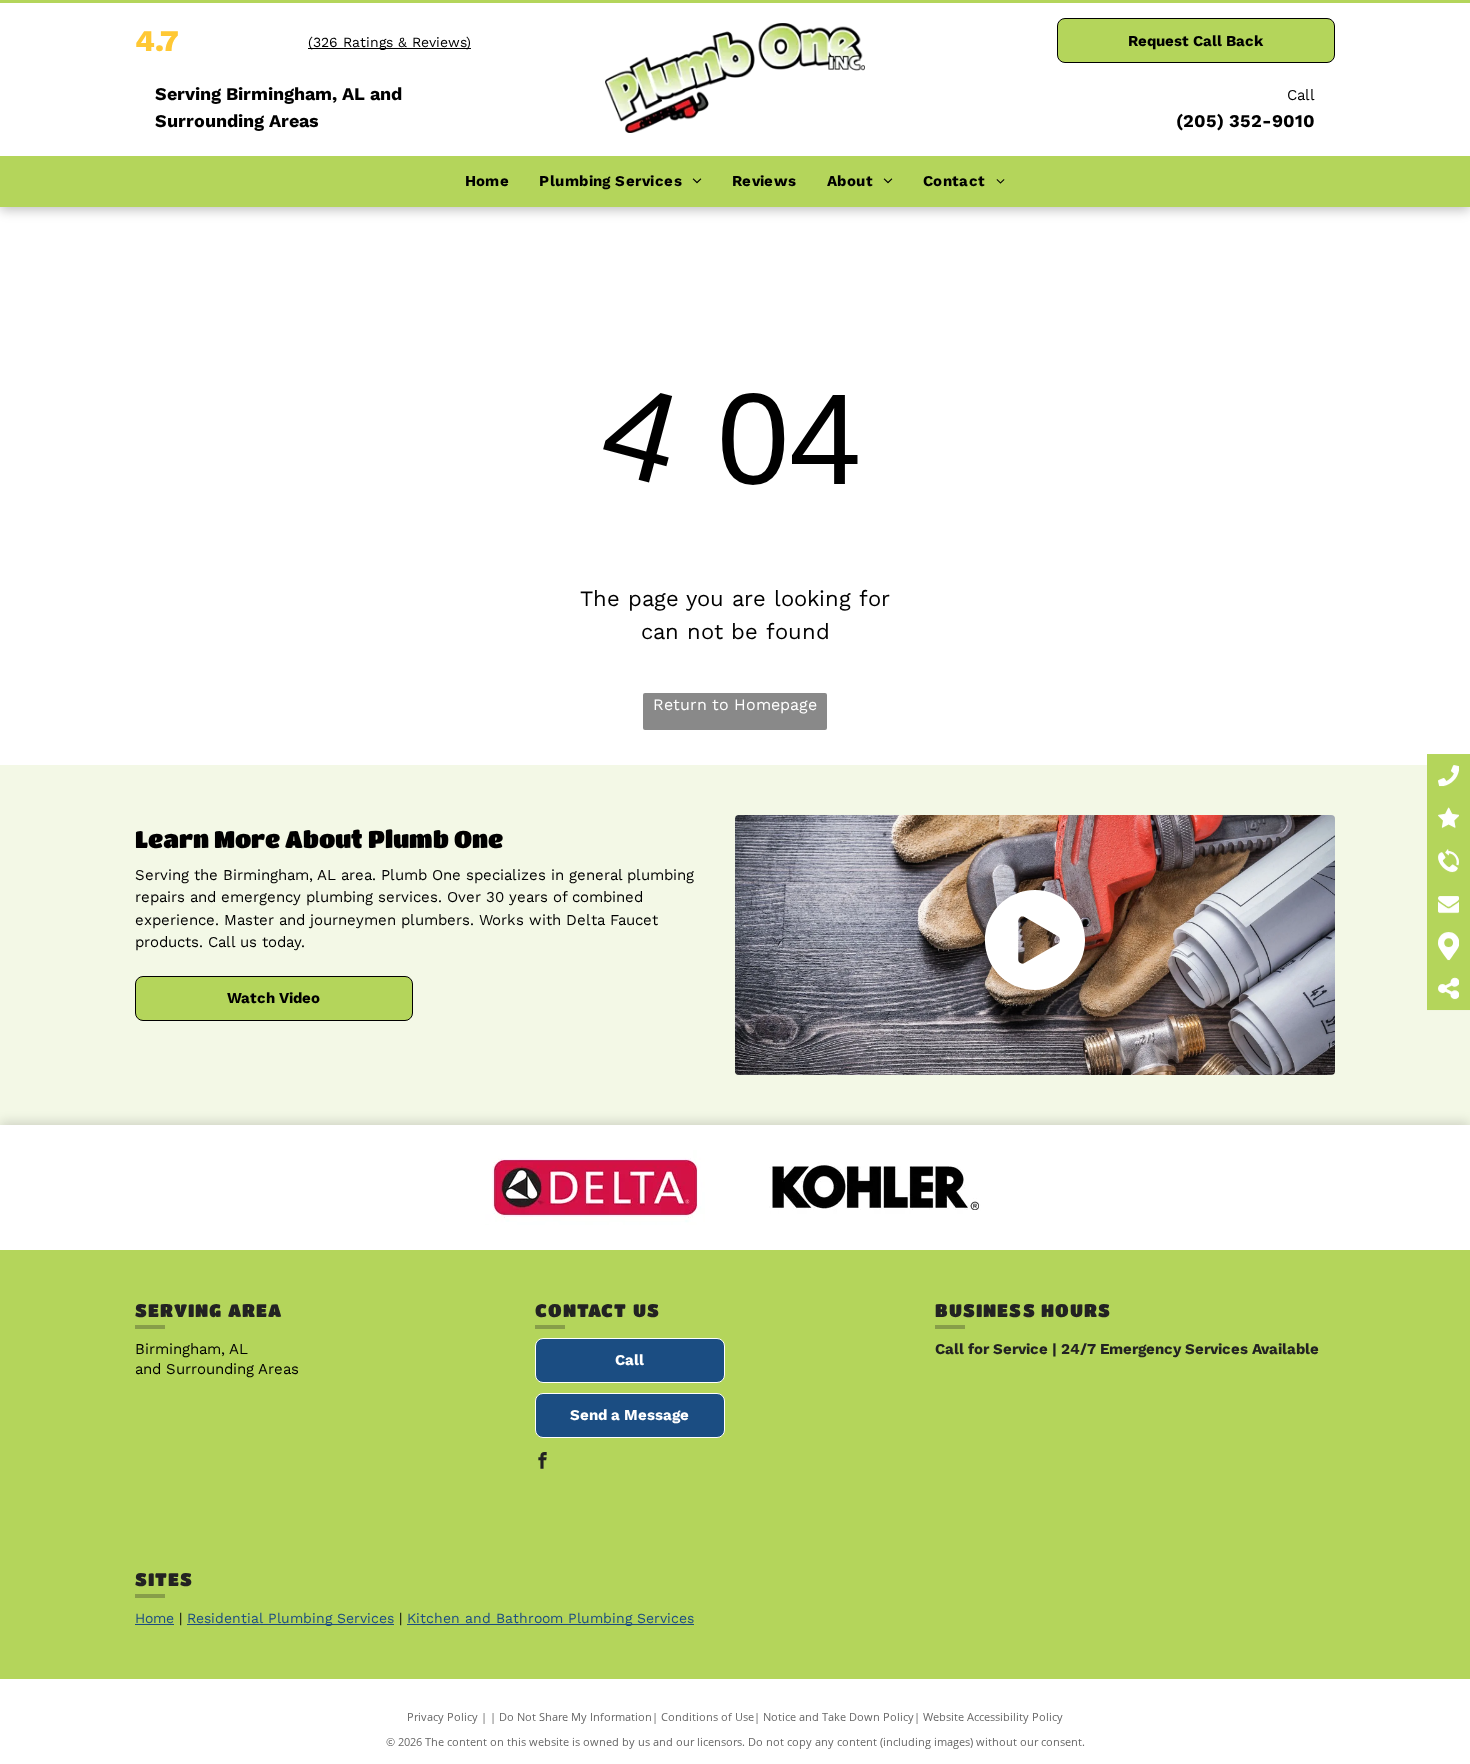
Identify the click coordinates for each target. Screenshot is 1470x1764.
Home (154, 1618)
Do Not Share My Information (575, 1716)
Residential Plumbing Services (290, 1618)
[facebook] (543, 1463)
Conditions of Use (707, 1716)
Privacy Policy (442, 1716)
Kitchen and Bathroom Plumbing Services (550, 1618)
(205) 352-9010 (1245, 120)
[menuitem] (487, 181)
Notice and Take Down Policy (838, 1716)
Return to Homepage (735, 704)
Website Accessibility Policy (993, 1716)
